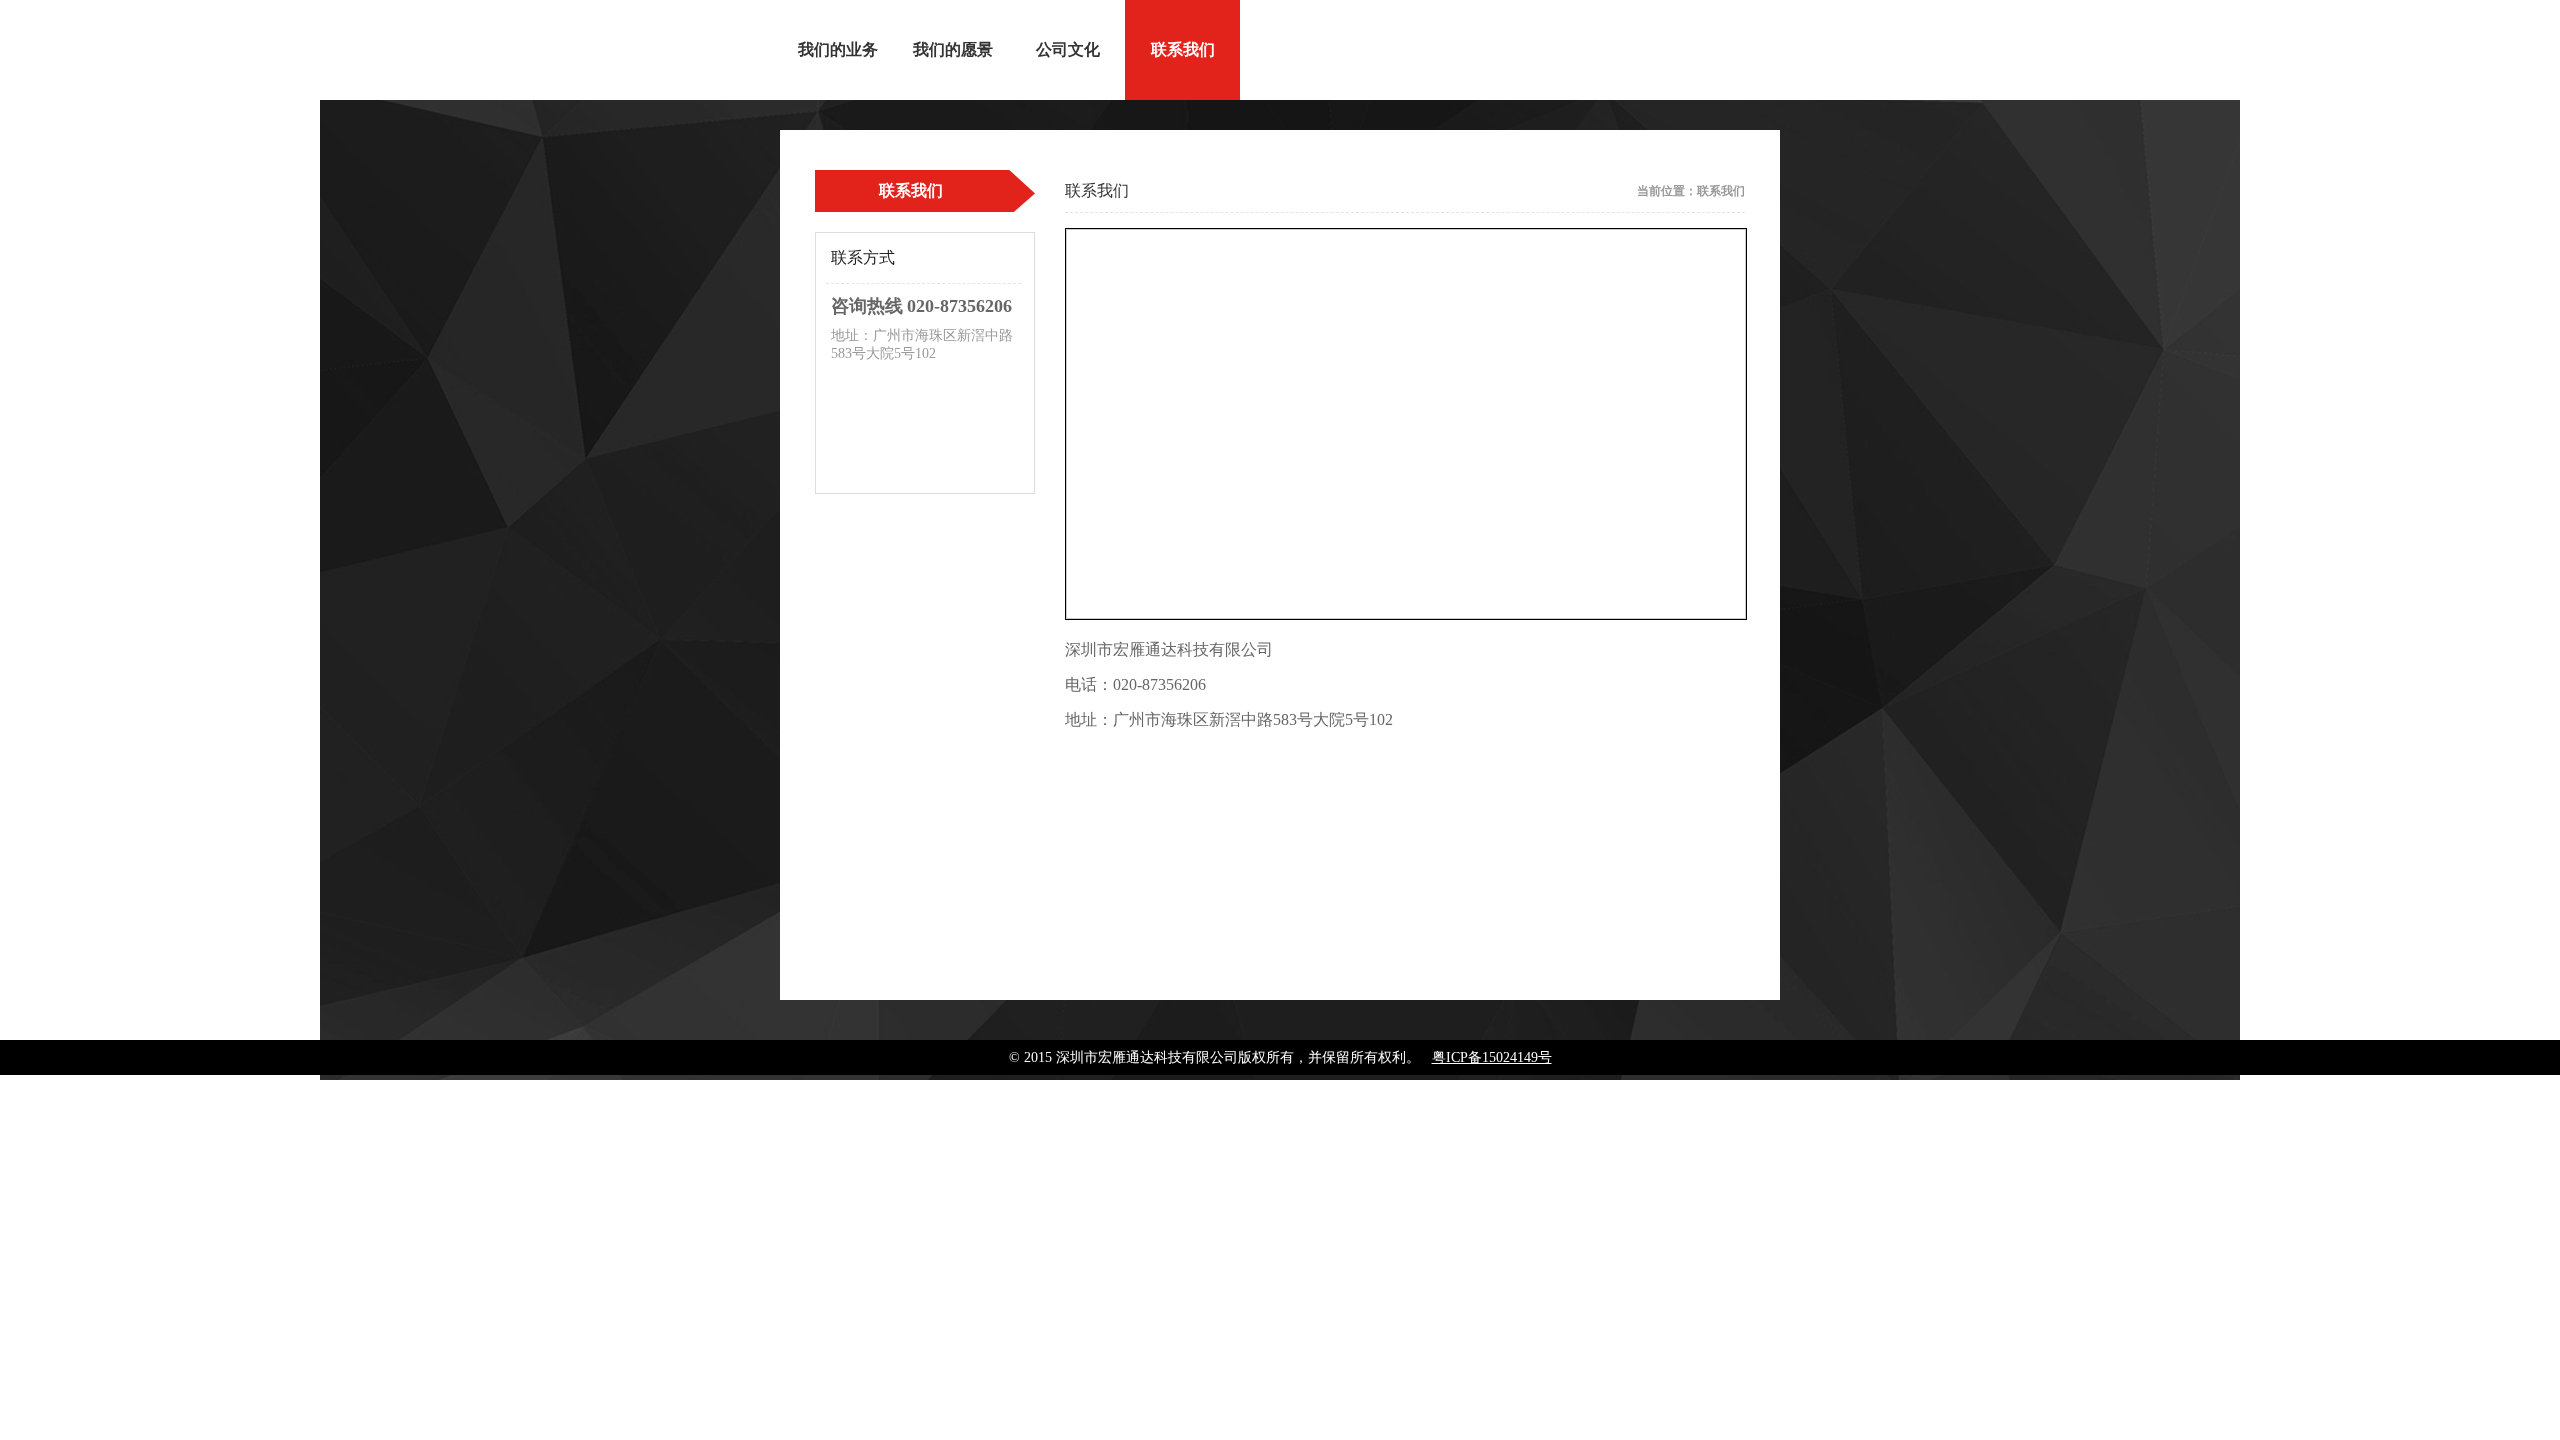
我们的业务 (838, 49)
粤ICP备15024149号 (1492, 1057)
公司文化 (1068, 49)
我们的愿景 (953, 49)
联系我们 (1183, 49)
